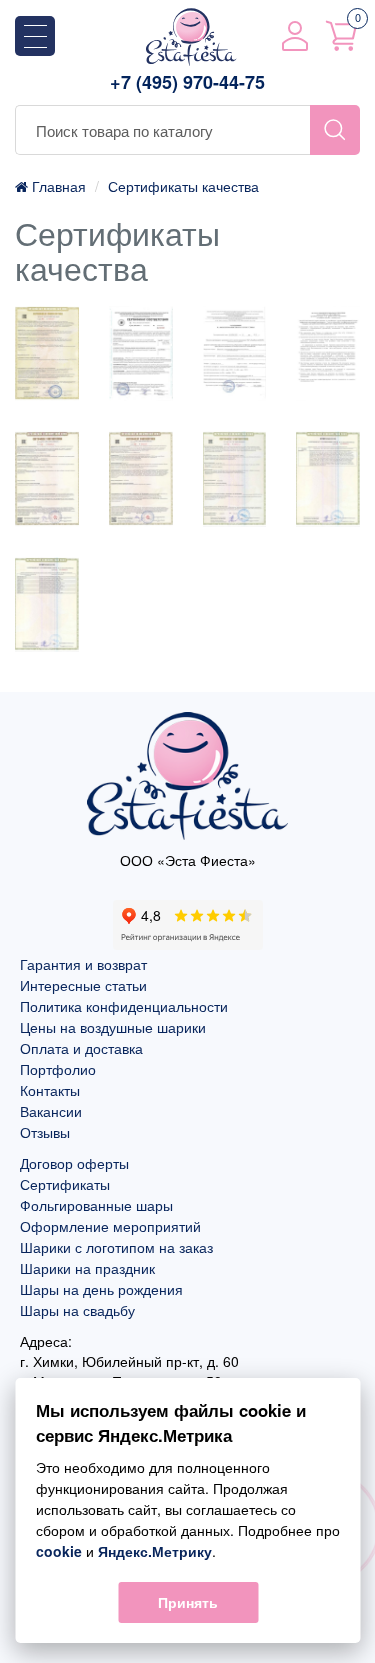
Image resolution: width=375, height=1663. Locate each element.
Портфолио (58, 1069)
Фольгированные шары (96, 1205)
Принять (188, 1602)
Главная (57, 186)
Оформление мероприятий (110, 1226)
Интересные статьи (83, 985)
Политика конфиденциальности (124, 1006)
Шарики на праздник (87, 1268)
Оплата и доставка (81, 1048)
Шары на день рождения (101, 1289)
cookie (58, 1551)
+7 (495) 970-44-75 (187, 82)
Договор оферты (74, 1163)
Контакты (50, 1090)
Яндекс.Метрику (154, 1551)
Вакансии (51, 1111)
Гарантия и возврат (83, 964)
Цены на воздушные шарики (113, 1027)
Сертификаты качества (183, 186)
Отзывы (45, 1132)
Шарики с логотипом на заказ (116, 1247)
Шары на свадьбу (77, 1310)
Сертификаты (65, 1184)
